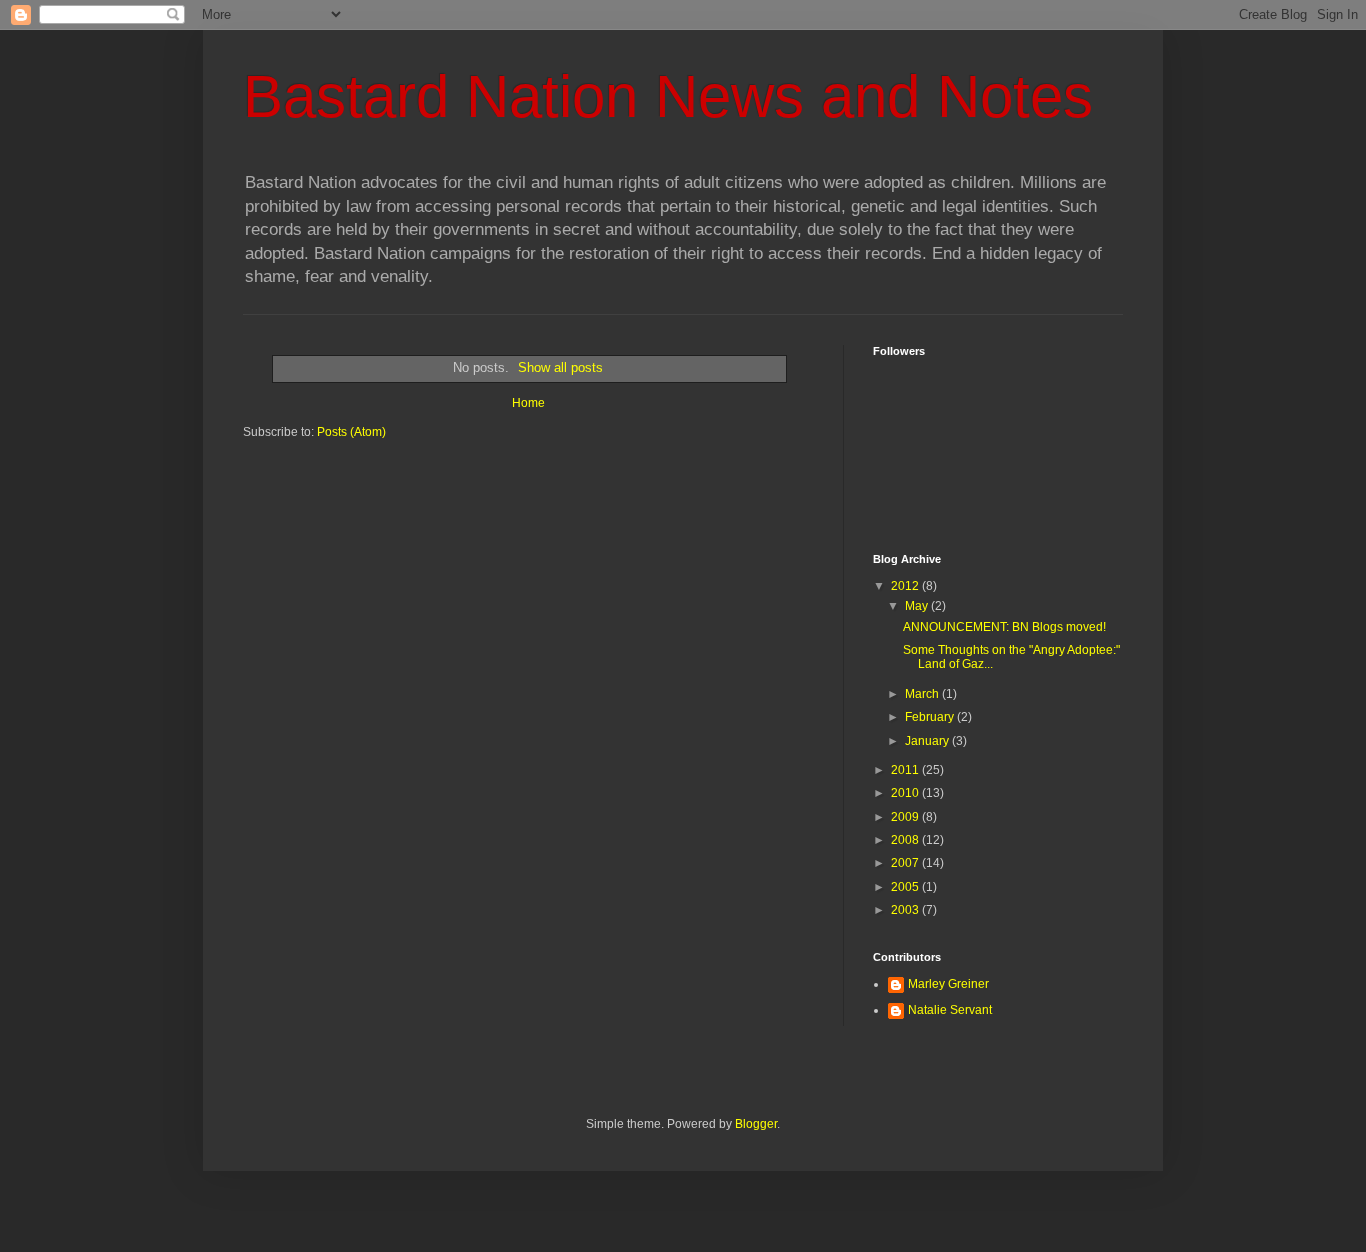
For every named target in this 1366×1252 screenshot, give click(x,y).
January (928, 741)
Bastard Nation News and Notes (668, 96)
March (923, 694)
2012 (906, 586)
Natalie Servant (950, 1010)
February (931, 717)
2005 (906, 887)
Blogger (756, 1124)
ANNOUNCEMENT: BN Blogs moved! (1004, 627)
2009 (906, 817)
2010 (906, 793)
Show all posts (560, 367)
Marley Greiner (948, 984)
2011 (906, 770)
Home (528, 403)
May (918, 606)
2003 (906, 910)
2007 (906, 863)
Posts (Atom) (351, 432)
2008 (906, 840)
